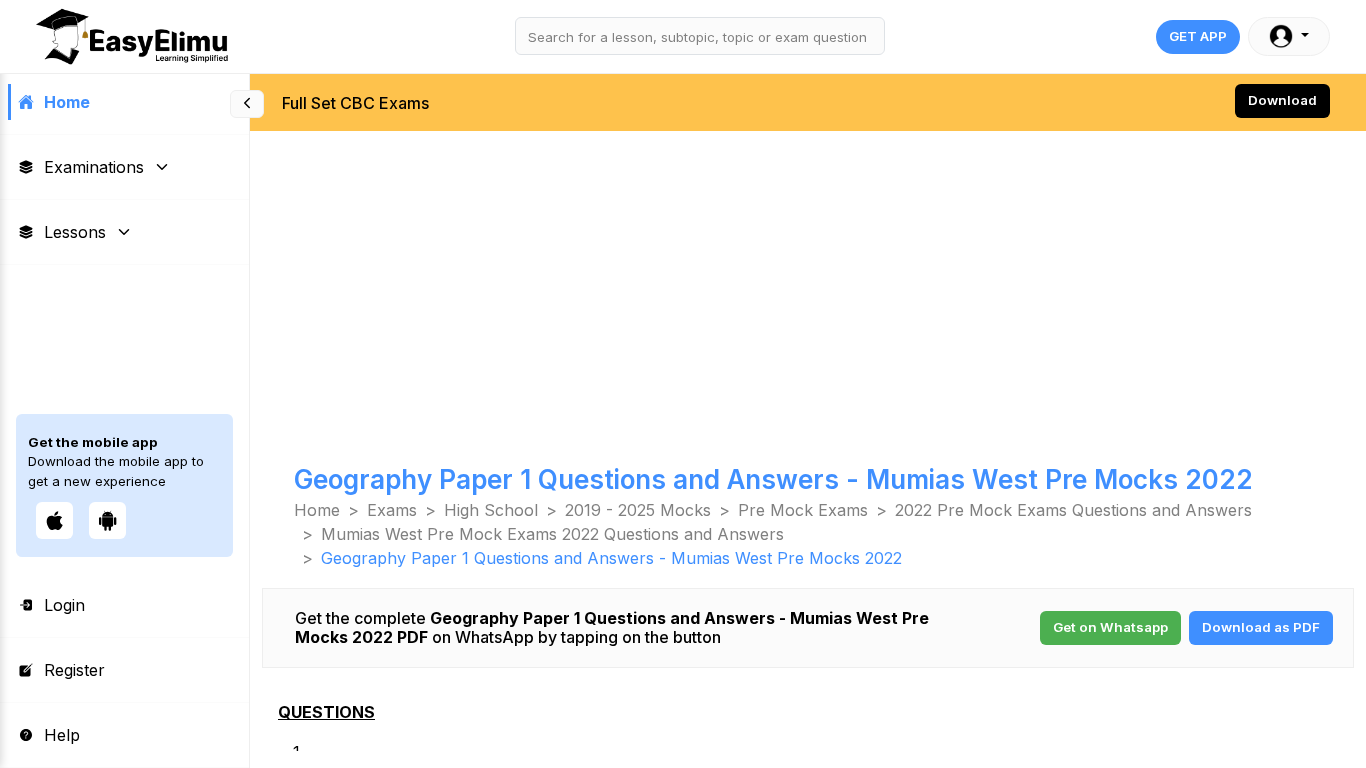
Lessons (75, 232)
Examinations (94, 167)
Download (1282, 100)
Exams (392, 510)
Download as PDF (1261, 627)
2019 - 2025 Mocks (638, 510)
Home (67, 102)
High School (491, 510)
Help (62, 735)
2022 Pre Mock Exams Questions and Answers (1073, 510)
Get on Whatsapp (1110, 627)
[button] (1289, 36)
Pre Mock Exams (803, 510)
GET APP (1198, 36)
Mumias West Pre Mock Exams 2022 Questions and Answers (552, 534)
